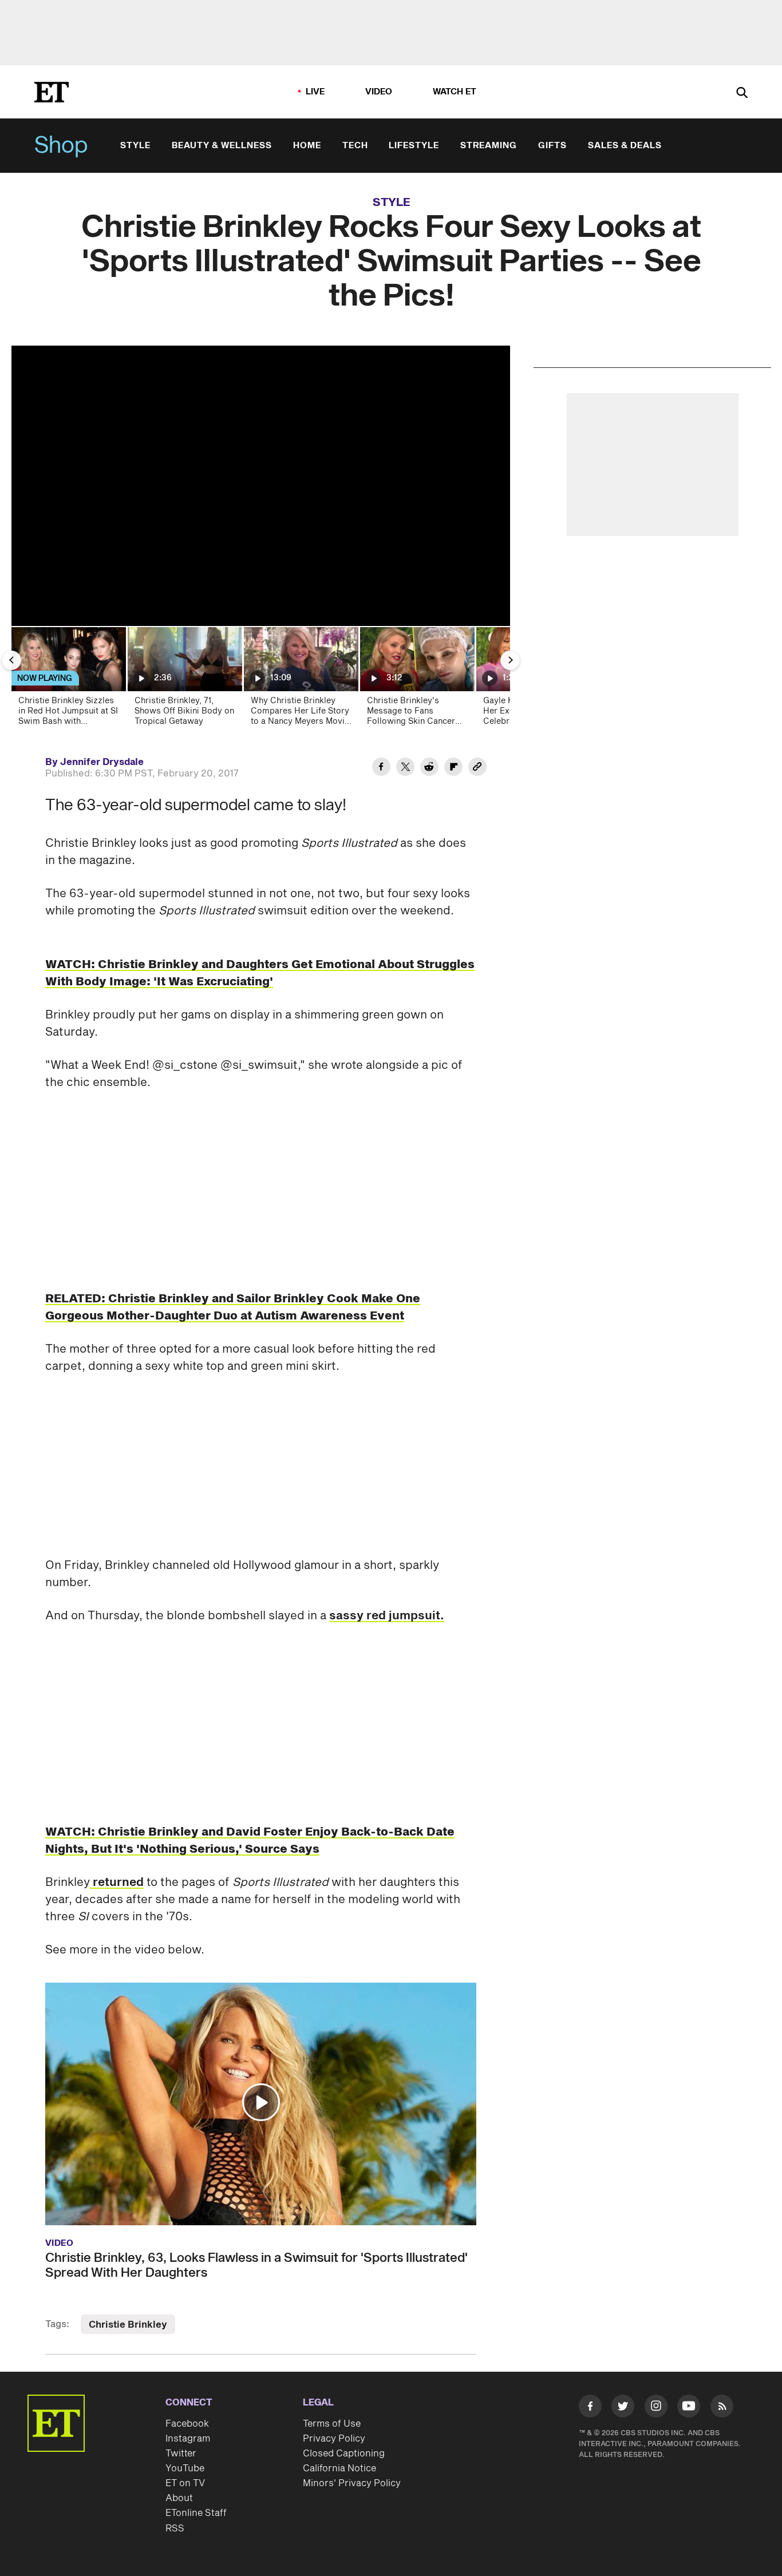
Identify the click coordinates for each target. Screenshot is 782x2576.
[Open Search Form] (742, 94)
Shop (61, 146)
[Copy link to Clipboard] (477, 768)
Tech (355, 146)
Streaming (489, 146)
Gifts (552, 146)
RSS (175, 2529)
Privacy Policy (334, 2439)
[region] (261, 486)
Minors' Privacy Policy (352, 2483)
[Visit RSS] (722, 2408)
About (179, 2498)
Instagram (188, 2439)
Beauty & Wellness (222, 146)
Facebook (187, 2424)
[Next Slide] (510, 660)
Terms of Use (332, 2424)
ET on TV (185, 2483)
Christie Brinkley (128, 2325)
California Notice (339, 2468)
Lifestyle (414, 146)
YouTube (185, 2468)
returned (117, 1883)
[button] (261, 2102)
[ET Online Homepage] (52, 92)
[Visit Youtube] (689, 2406)
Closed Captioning (344, 2454)
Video (379, 92)
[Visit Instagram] (656, 2408)
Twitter (181, 2454)
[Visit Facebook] (590, 2408)
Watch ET (455, 92)
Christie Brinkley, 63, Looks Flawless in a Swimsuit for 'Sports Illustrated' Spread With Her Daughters (256, 2265)
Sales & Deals (625, 146)
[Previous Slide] (11, 660)
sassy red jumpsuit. (387, 1616)
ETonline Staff (196, 2513)
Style (135, 146)
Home (307, 146)
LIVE (315, 92)
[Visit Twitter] (623, 2408)
